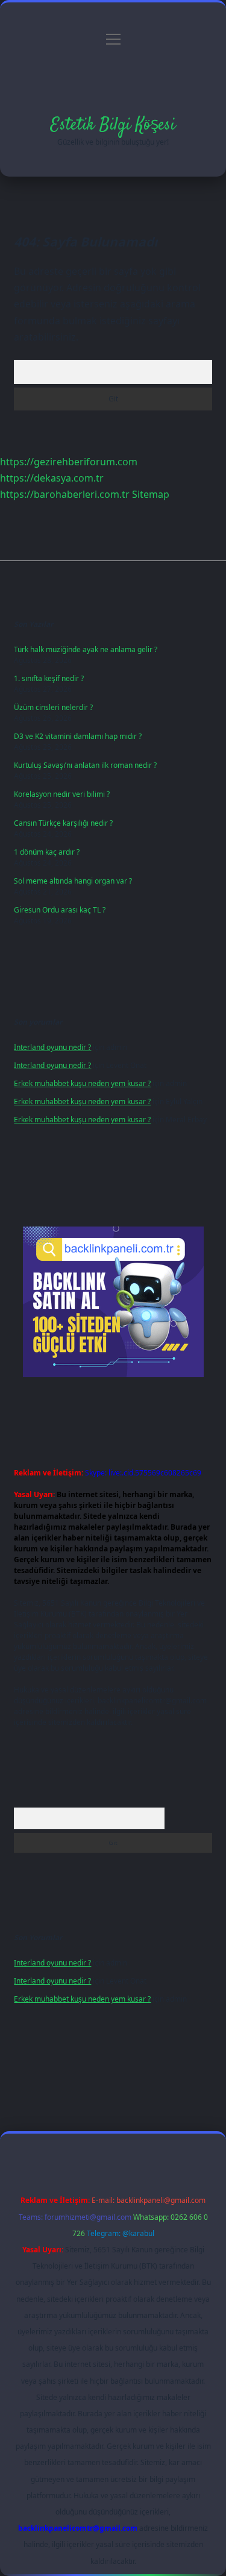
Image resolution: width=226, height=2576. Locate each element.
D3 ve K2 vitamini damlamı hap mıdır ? (78, 736)
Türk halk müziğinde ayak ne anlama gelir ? (86, 649)
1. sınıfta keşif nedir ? (49, 678)
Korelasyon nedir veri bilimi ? (62, 794)
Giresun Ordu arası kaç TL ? (60, 910)
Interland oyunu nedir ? (52, 1047)
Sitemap (151, 494)
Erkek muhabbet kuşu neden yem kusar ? (82, 1083)
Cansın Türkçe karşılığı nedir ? (63, 823)
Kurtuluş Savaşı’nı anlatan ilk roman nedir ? (85, 765)
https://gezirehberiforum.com (69, 462)
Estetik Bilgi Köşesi (113, 125)
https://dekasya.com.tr (52, 478)
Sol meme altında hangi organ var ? (73, 881)
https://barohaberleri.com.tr (65, 494)
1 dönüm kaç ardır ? (47, 852)
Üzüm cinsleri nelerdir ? (53, 707)
